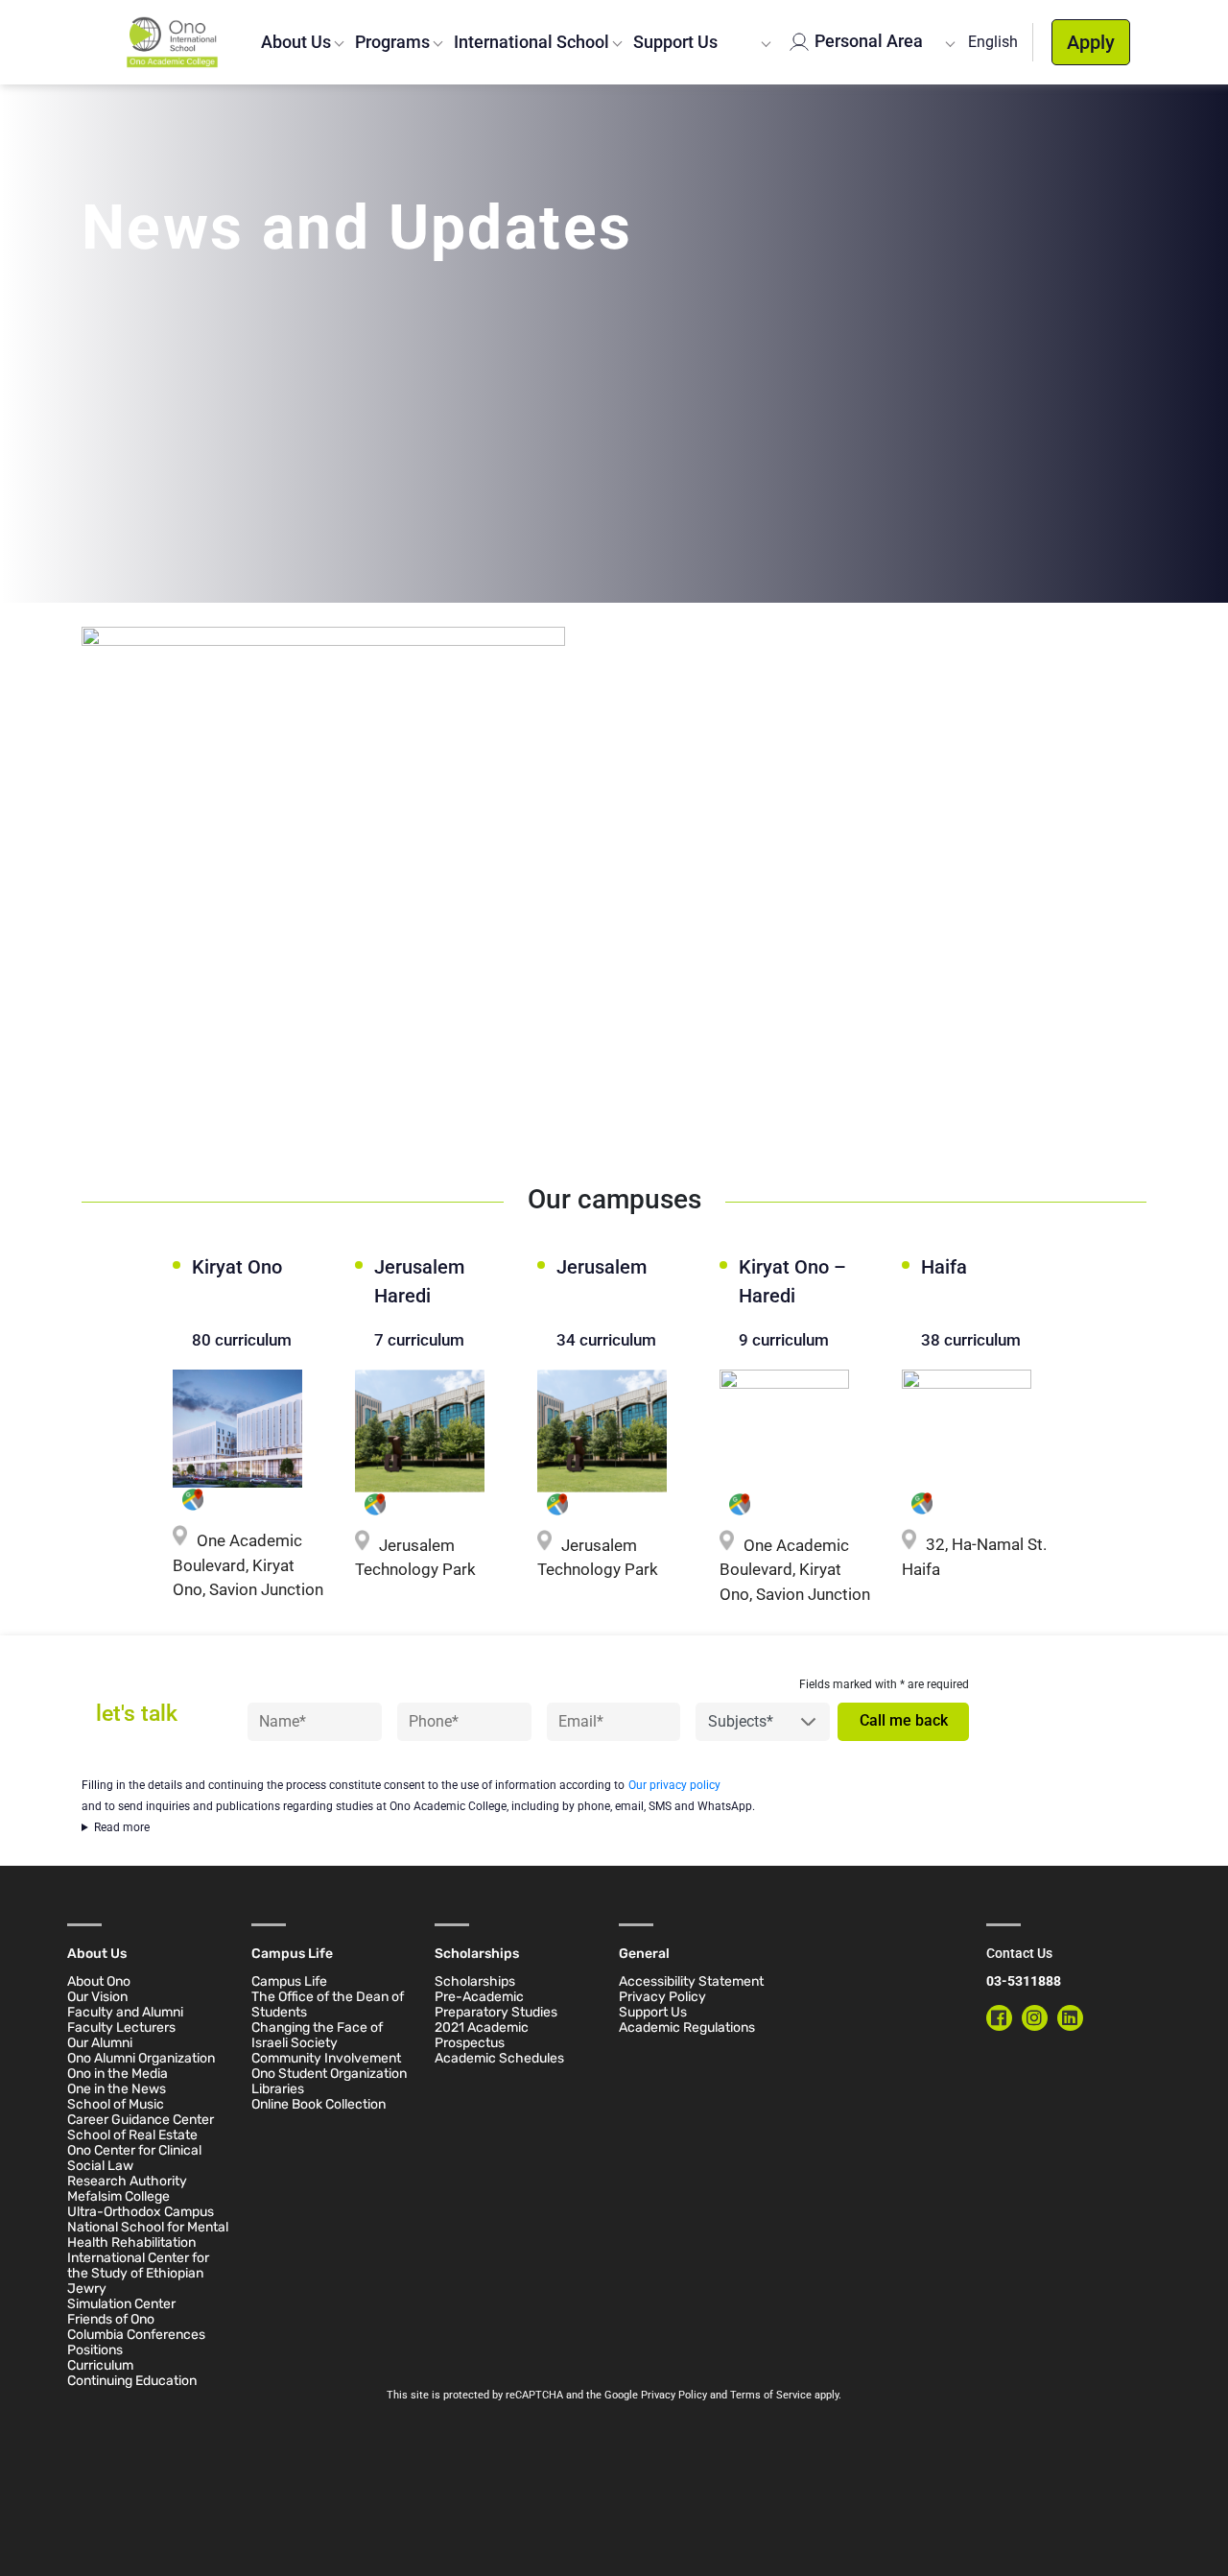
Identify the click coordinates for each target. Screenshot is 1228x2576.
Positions (95, 2350)
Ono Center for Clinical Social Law (134, 2158)
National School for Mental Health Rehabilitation (148, 2235)
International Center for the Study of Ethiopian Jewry (138, 2273)
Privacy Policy (662, 1997)
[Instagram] (1035, 2018)
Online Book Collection (319, 2104)
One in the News (117, 2089)
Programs (392, 42)
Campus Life (289, 1981)
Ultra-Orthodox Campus (141, 2212)
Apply (1091, 42)
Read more (122, 1827)
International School (531, 42)
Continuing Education (132, 2381)
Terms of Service (771, 2395)
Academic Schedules (499, 2058)
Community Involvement (326, 2058)
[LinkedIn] (1070, 2018)
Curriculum (100, 2365)
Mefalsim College (118, 2196)
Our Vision (97, 1997)
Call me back (904, 1720)
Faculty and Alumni (125, 2012)
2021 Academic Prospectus (482, 2035)
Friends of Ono (111, 2319)
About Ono (99, 1981)
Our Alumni (100, 2043)
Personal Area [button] (866, 41)
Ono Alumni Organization (141, 2058)
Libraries (278, 2089)
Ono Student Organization (329, 2074)
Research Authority (127, 2181)
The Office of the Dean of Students (328, 2004)
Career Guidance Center (141, 2120)
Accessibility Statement (691, 1981)
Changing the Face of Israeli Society (317, 2035)
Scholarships (475, 1981)
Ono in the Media (118, 2074)
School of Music (116, 2104)
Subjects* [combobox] (741, 1721)
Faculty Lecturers (121, 2027)
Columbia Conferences (136, 2335)
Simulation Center (121, 2304)
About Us (296, 42)
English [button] (993, 42)
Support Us (675, 42)
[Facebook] (999, 2018)
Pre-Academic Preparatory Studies (496, 2004)
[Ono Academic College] (172, 42)
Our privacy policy (674, 1785)
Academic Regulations (687, 2027)
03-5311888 (1024, 1981)
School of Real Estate (132, 2135)
